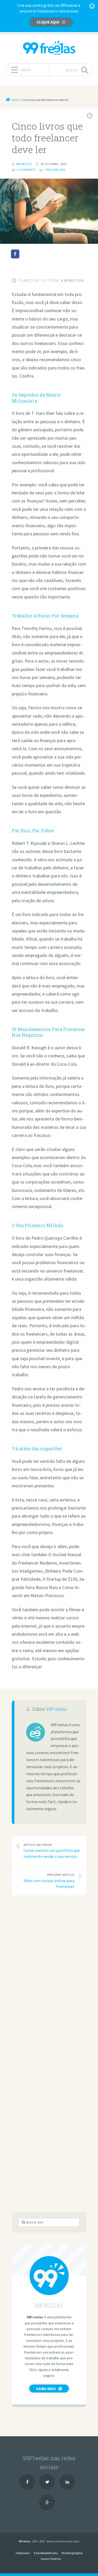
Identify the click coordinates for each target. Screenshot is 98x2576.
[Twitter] (47, 2482)
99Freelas (56, 1709)
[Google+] (47, 2502)
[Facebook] (27, 2482)
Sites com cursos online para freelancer (49, 1881)
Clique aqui (48, 22)
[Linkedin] (67, 2482)
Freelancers (55, 170)
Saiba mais (46, 2389)
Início (15, 100)
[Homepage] (49, 48)
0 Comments (26, 170)
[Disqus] (49, 1972)
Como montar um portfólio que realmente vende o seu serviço (52, 1851)
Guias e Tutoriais (51, 2559)
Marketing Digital (72, 2553)
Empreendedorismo (46, 2553)
